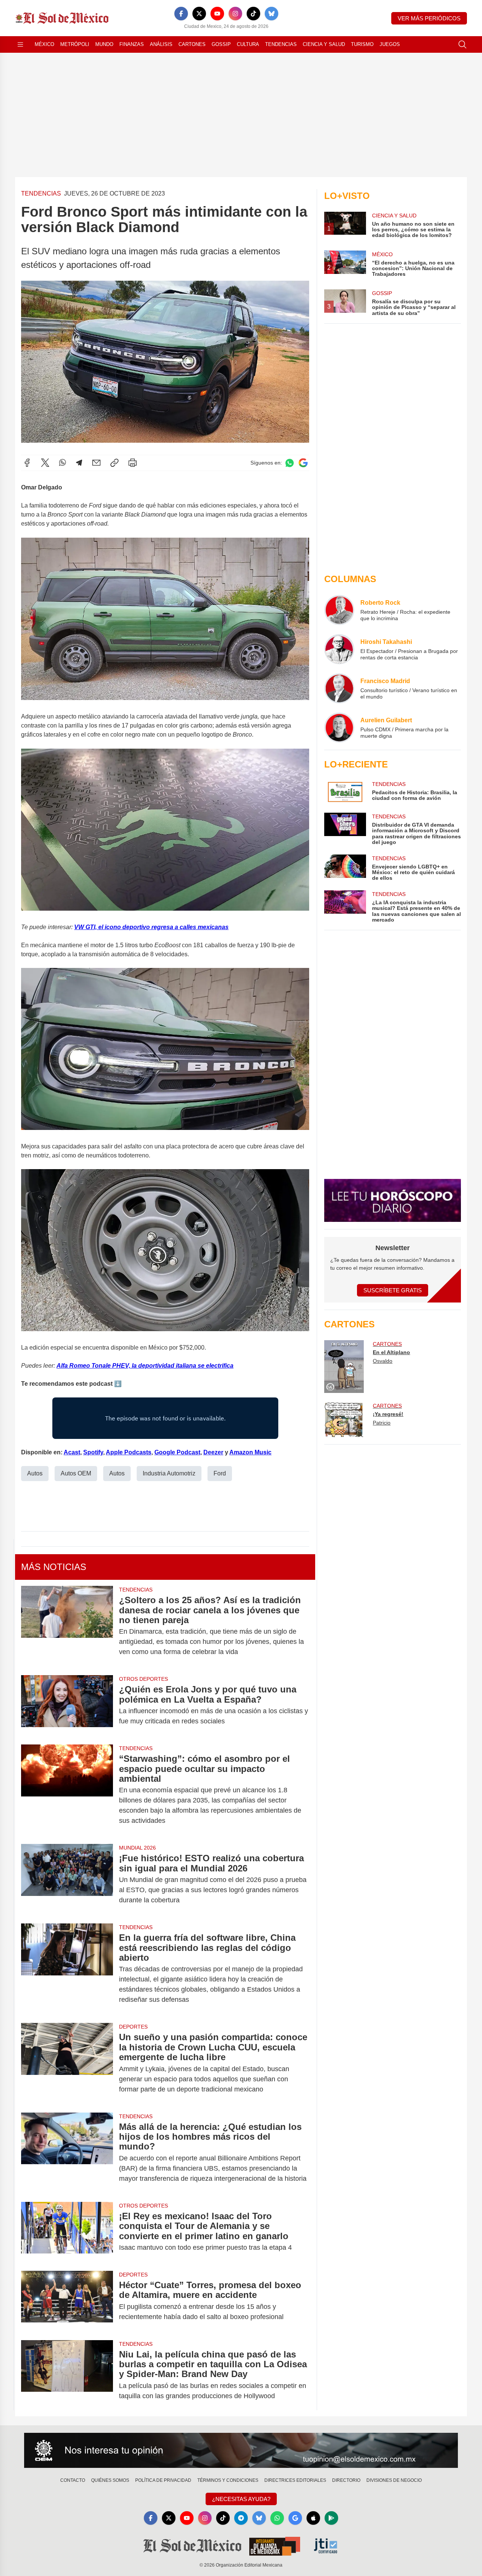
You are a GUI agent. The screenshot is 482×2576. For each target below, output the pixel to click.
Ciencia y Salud (324, 44)
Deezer (213, 1452)
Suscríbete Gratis (393, 1290)
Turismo (362, 44)
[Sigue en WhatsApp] (290, 463)
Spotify (93, 1452)
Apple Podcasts (129, 1452)
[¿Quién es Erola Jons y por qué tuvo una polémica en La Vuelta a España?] (67, 1705)
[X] (199, 14)
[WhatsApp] (63, 463)
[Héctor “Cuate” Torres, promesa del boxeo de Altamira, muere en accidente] (67, 2301)
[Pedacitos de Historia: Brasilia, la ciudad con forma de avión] (345, 792)
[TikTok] (253, 14)
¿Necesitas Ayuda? (241, 2499)
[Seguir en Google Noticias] (303, 463)
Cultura (248, 44)
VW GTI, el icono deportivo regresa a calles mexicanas (151, 927)
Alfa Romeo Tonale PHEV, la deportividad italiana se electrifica (145, 1366)
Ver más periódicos (429, 18)
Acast (72, 1452)
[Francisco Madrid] (339, 688)
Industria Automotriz (169, 1473)
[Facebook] (181, 14)
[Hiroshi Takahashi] (339, 649)
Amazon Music (250, 1452)
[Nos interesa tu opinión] (241, 2451)
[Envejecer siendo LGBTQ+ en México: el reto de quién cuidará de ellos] (345, 868)
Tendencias (281, 44)
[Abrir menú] (20, 44)
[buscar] (462, 44)
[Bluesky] (272, 14)
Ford (220, 1473)
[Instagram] (235, 14)
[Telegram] (79, 463)
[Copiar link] (114, 463)
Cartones (192, 44)
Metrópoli (75, 44)
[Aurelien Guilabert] (339, 728)
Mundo (104, 44)
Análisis (161, 44)
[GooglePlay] (331, 2518)
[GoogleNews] (295, 2518)
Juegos (390, 44)
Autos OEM (76, 1473)
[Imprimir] (133, 463)
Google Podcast (177, 1452)
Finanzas (132, 44)
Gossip (221, 44)
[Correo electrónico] (96, 463)
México (44, 44)
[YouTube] (217, 14)
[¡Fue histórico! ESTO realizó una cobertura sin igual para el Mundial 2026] (67, 1879)
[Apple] (313, 2518)
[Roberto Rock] (339, 610)
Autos (35, 1473)
